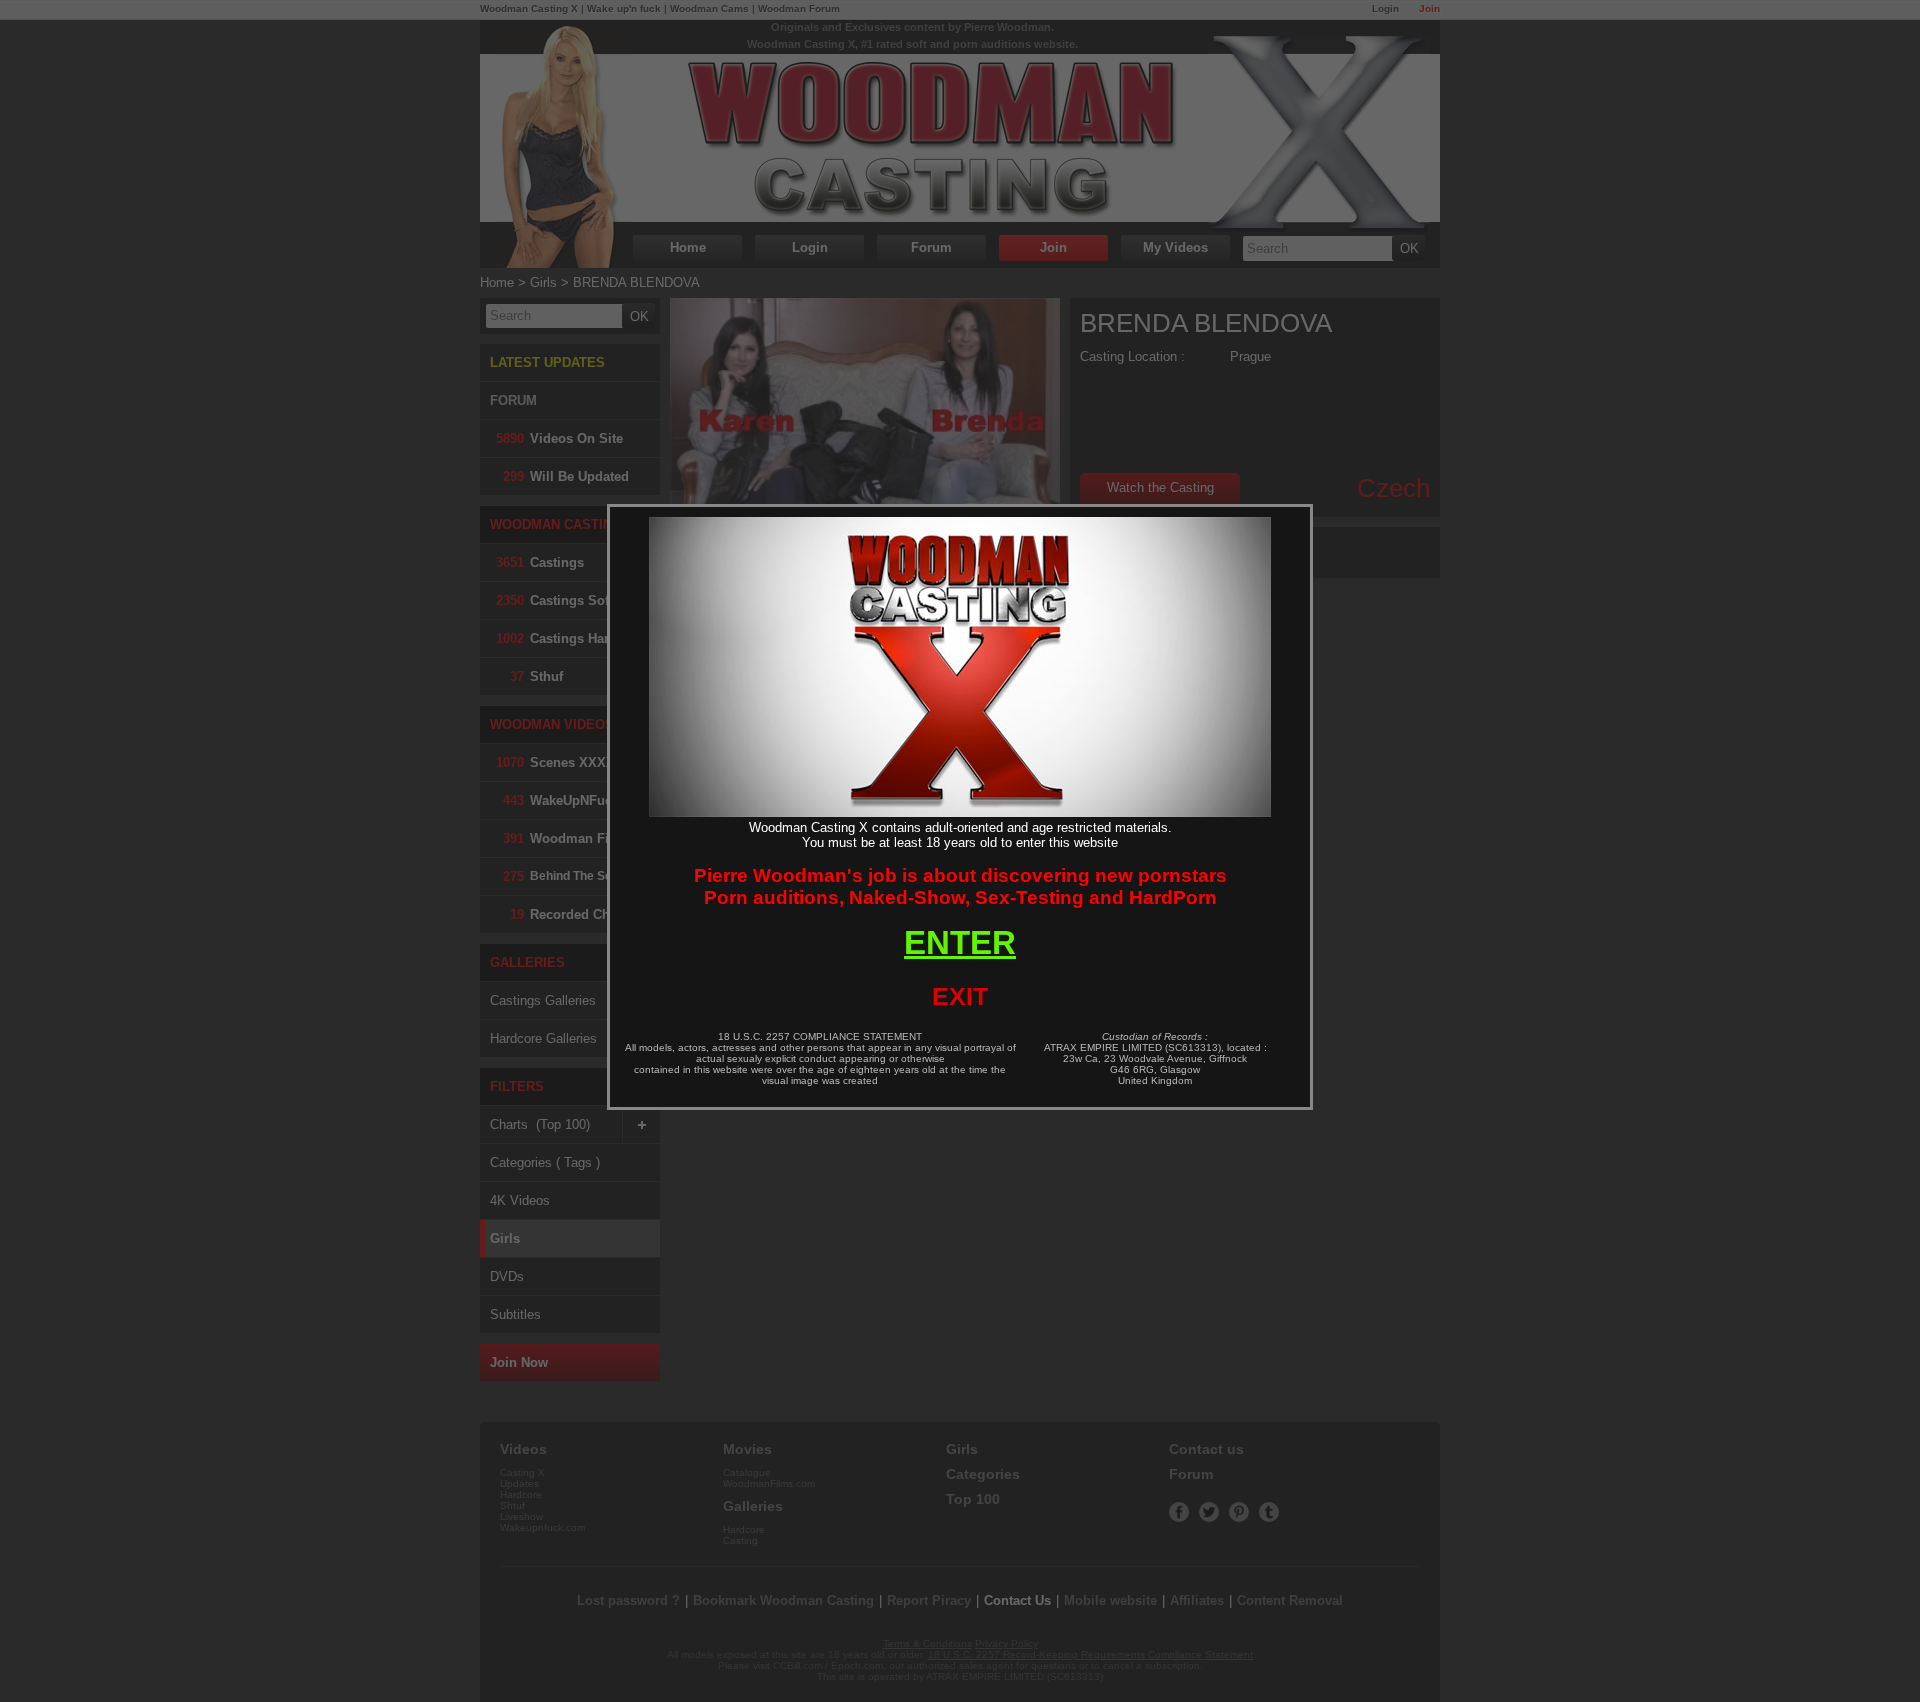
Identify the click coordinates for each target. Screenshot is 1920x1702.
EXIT (960, 996)
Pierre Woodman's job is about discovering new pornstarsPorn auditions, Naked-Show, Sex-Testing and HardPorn (960, 886)
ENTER (960, 942)
